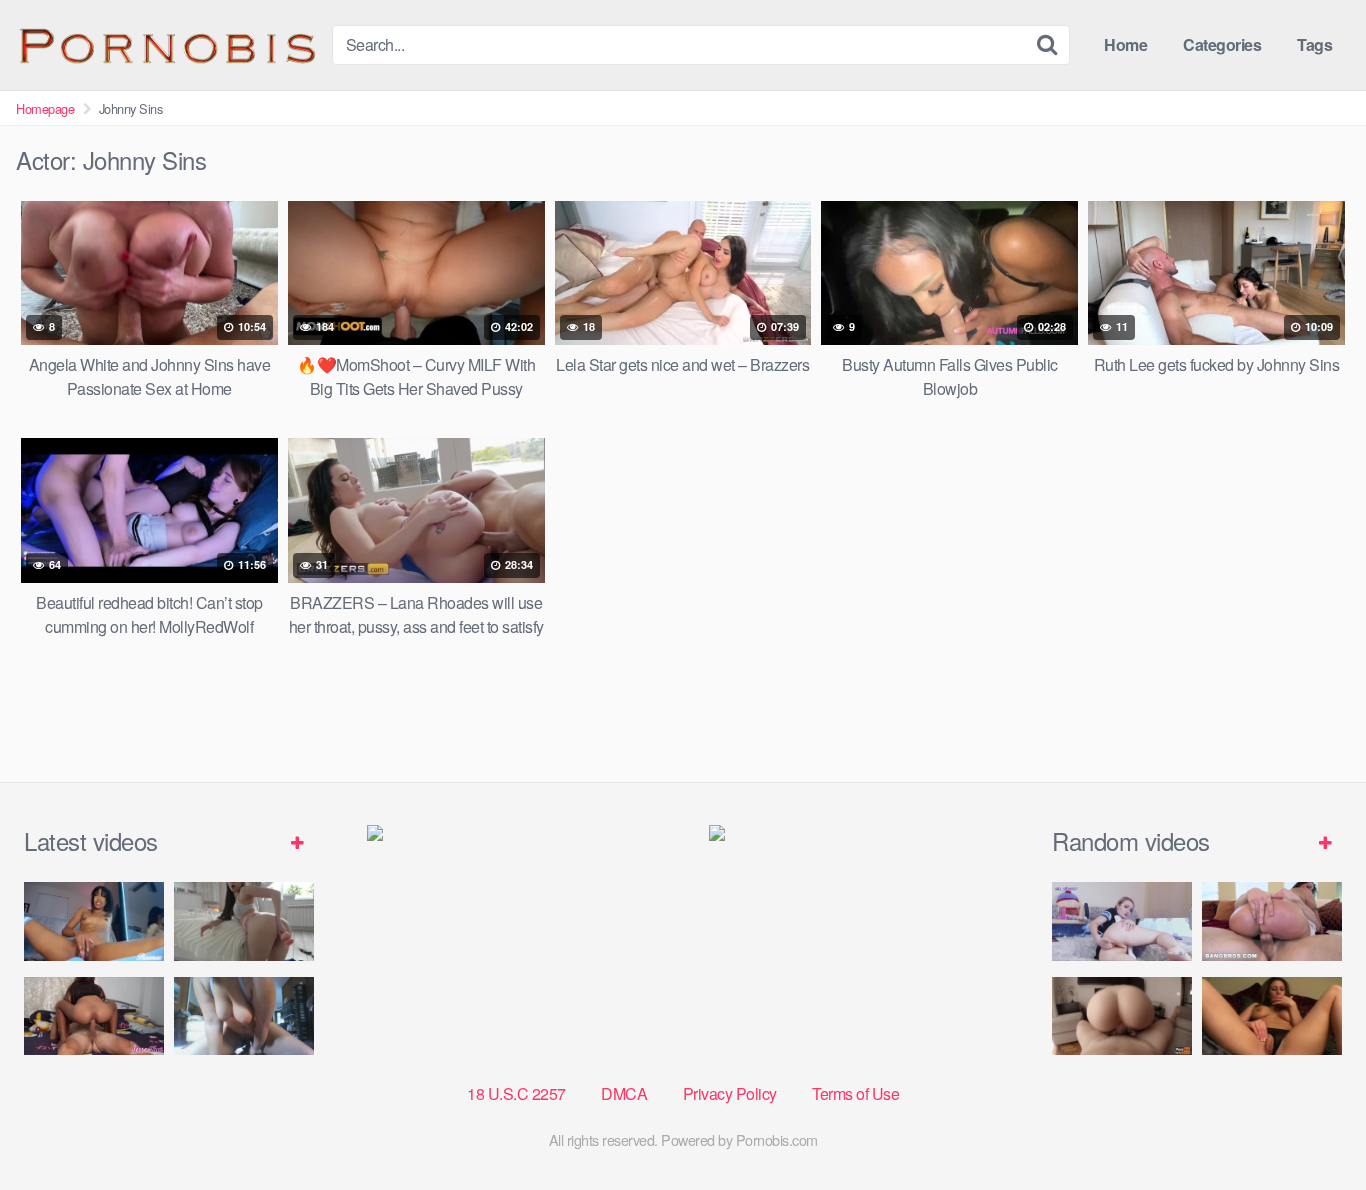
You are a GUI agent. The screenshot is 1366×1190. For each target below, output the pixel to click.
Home (1125, 44)
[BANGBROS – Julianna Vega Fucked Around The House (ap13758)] (1272, 921)
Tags (1314, 44)
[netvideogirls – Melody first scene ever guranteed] (1272, 1016)
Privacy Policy (730, 1093)
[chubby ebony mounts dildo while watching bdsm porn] (244, 1016)
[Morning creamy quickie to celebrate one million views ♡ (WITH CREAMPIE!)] (1122, 1016)
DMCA (624, 1093)
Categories (1222, 44)
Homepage (45, 108)
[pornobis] (166, 45)
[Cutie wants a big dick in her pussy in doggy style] (244, 921)
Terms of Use (855, 1093)
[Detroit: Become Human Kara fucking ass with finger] (1122, 921)
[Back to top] (1311, 1126)
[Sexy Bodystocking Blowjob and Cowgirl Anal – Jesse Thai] (94, 1016)
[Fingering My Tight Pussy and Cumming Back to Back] (94, 921)
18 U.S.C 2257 (516, 1093)
